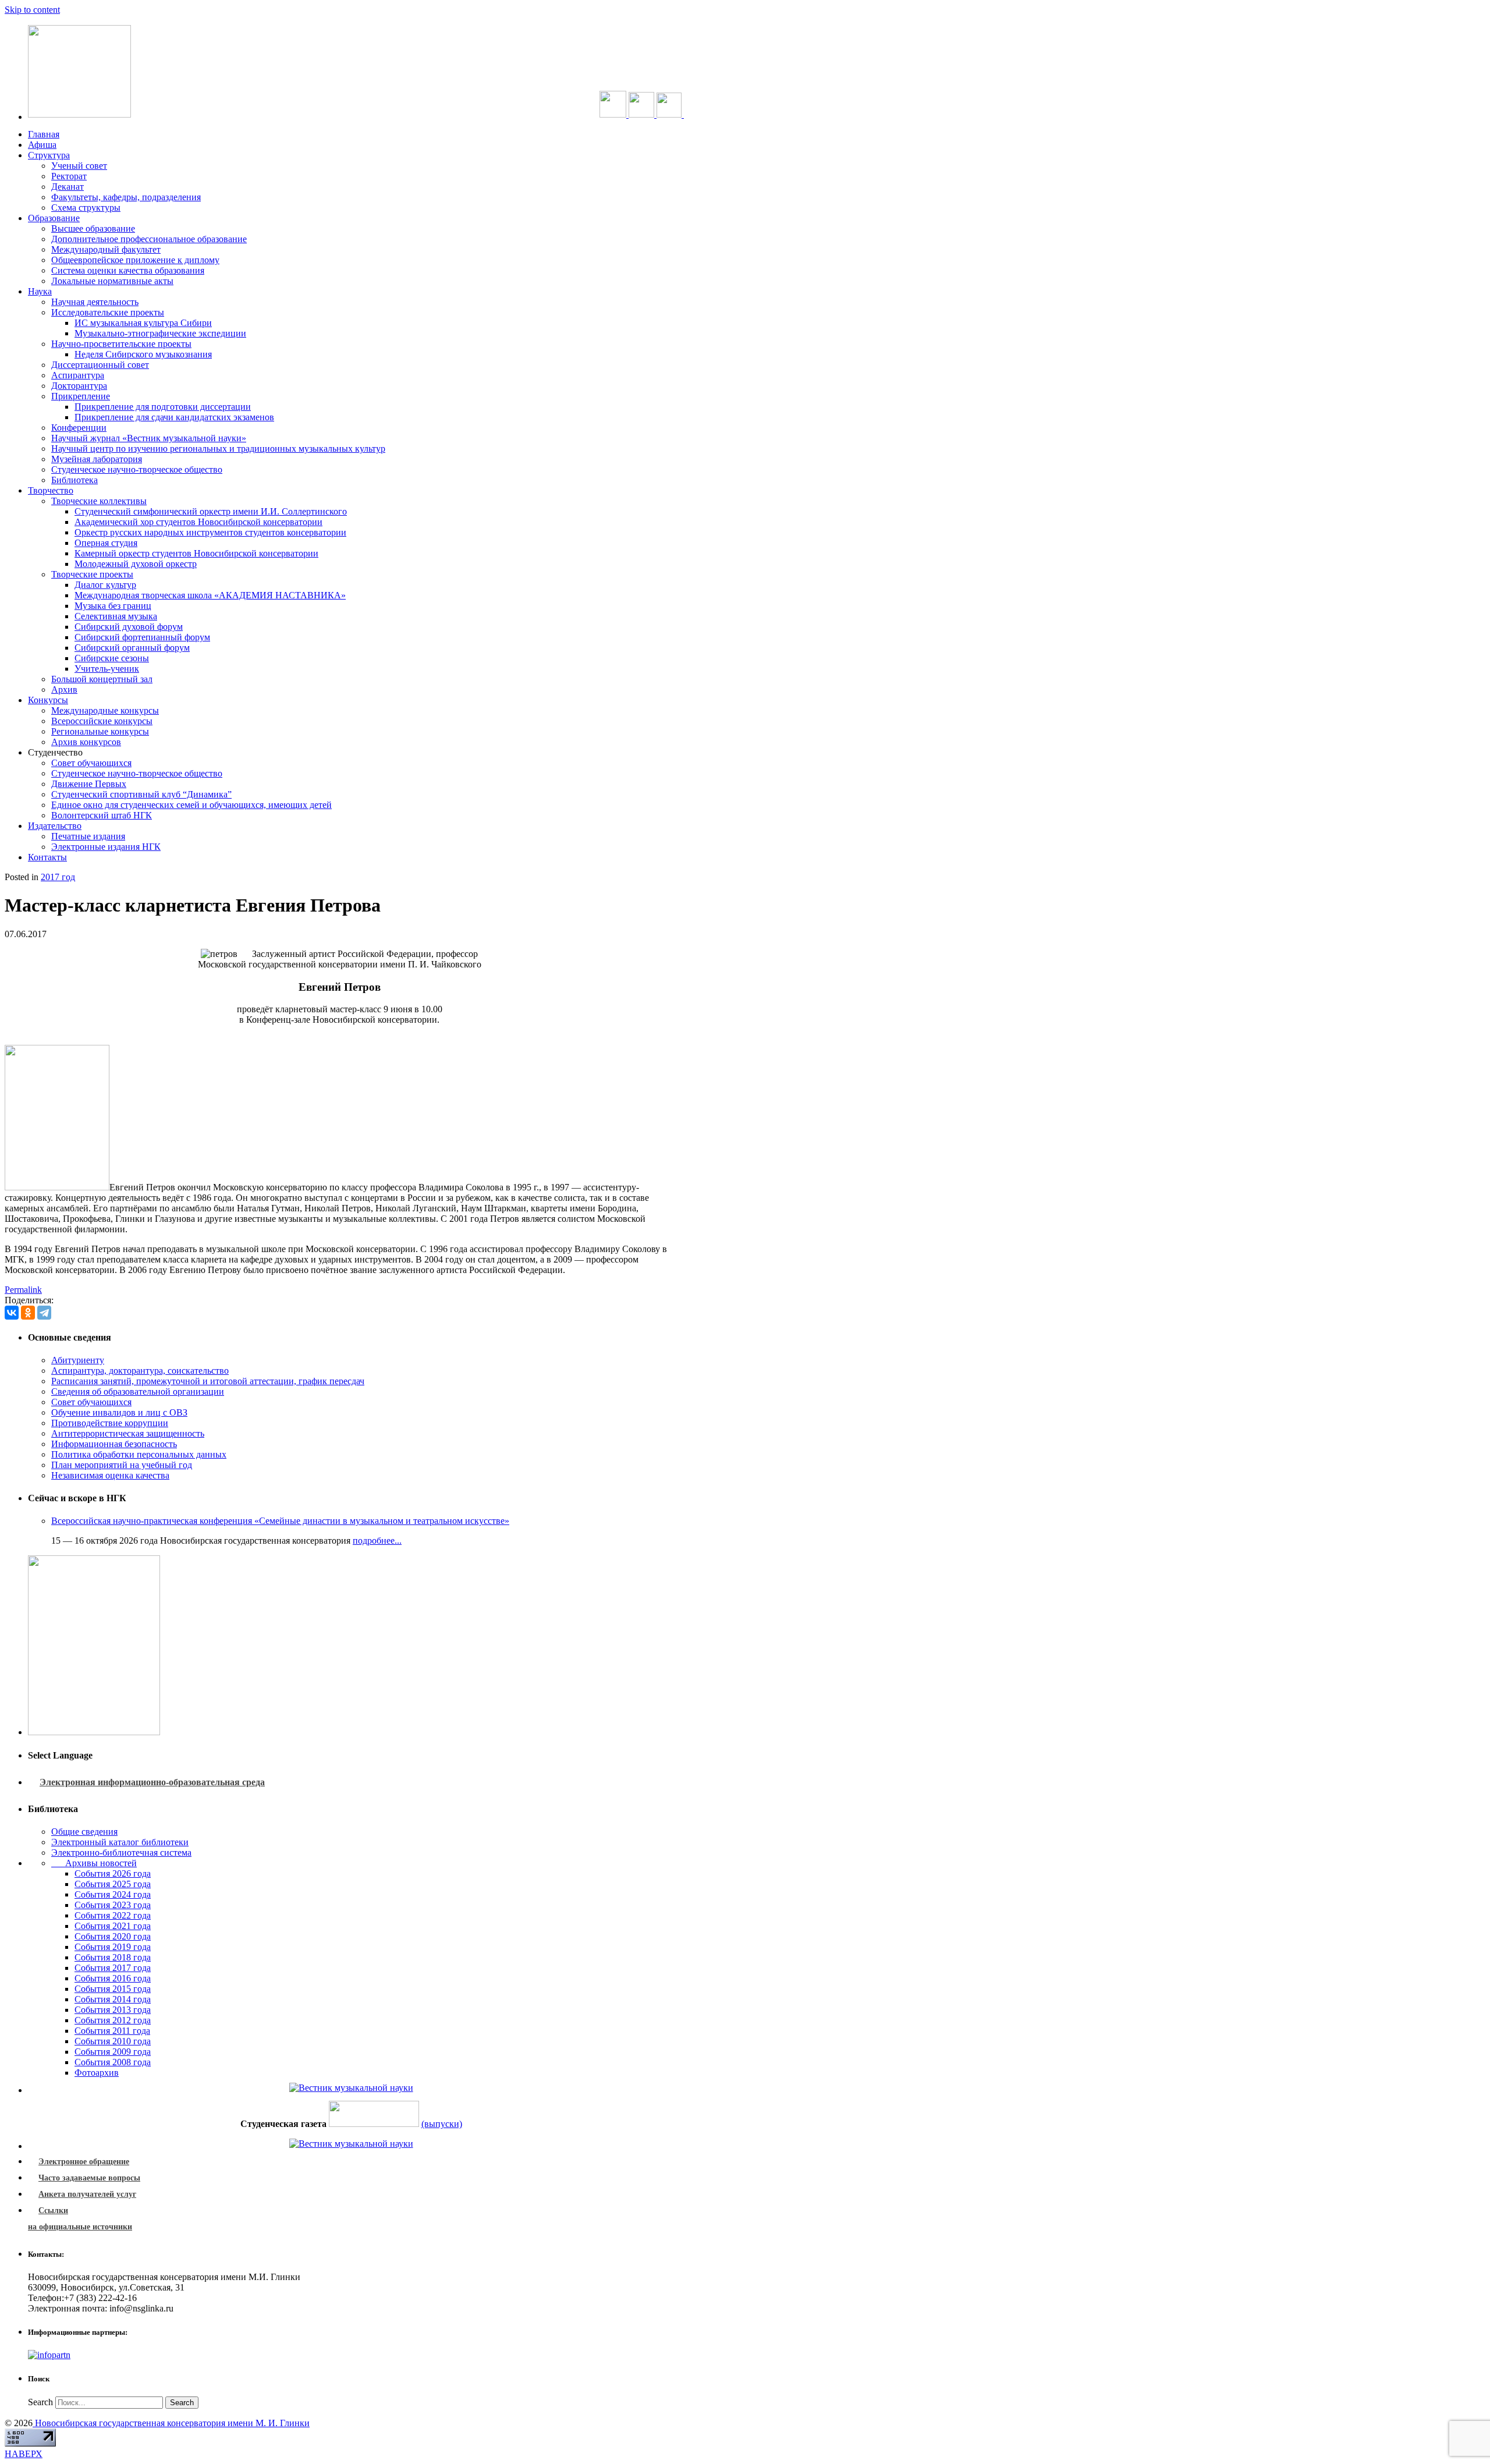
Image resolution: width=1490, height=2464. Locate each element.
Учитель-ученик (107, 669)
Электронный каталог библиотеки (120, 1842)
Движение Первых (89, 784)
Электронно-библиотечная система (121, 1853)
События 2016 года (113, 1978)
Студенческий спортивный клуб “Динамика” (141, 794)
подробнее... (377, 1541)
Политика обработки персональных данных (139, 1454)
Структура (49, 155)
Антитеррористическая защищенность (128, 1433)
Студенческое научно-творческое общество (137, 469)
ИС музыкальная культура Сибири (143, 323)
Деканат (68, 187)
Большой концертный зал (102, 679)
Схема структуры (86, 208)
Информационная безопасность (114, 1444)
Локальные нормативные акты (112, 281)
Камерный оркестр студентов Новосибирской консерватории (196, 553)
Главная (44, 134)
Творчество (51, 490)
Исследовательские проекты (108, 312)
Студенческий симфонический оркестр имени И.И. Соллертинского (211, 511)
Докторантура (79, 386)
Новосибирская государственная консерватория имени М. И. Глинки (171, 2423)
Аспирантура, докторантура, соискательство (140, 1371)
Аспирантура (78, 375)
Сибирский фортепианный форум (142, 637)
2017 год (58, 877)
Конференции (79, 428)
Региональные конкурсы (100, 731)
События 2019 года (113, 1947)
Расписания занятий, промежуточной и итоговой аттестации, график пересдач (208, 1381)
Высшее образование (93, 228)
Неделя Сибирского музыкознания (143, 354)
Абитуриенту (78, 1360)
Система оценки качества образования (128, 270)
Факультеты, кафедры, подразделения (126, 197)
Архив (64, 689)
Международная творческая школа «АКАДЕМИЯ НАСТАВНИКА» (210, 595)
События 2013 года (113, 2010)
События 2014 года (113, 1999)
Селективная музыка (116, 616)
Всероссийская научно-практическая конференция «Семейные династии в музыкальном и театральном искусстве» (280, 1521)
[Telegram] (44, 1313)
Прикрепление (81, 396)
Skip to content (32, 10)
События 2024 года (113, 1894)
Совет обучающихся (91, 763)
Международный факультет (106, 249)
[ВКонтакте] (12, 1313)
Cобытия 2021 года (113, 1926)
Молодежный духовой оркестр (136, 564)
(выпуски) (442, 2124)
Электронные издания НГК (106, 847)
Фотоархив (97, 2073)
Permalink (23, 1290)
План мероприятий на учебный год (122, 1465)
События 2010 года (113, 2041)
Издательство (55, 826)
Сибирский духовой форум (129, 627)
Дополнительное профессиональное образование (149, 239)
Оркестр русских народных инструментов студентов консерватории (210, 532)
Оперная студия (106, 543)
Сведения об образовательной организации (138, 1391)
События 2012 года (113, 2020)
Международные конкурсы (105, 710)
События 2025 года (113, 1884)
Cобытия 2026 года (113, 1873)
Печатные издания (88, 836)
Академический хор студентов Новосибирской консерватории (198, 522)
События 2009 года (113, 2052)
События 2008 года (113, 2062)
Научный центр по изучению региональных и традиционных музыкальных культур (218, 449)
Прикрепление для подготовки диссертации (163, 407)
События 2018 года (113, 1957)
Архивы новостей (94, 1863)
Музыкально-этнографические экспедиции (160, 333)
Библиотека (74, 480)
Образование (54, 218)
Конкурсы (48, 700)
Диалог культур (105, 585)
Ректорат (69, 176)
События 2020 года (113, 1936)
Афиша (42, 145)
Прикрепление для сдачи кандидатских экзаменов (174, 417)
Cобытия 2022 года (113, 1915)
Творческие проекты (92, 574)
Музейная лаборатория (97, 459)
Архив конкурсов (86, 742)
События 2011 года (112, 2031)
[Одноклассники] (28, 1313)
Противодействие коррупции (110, 1423)
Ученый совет (79, 166)
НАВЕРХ (24, 2454)
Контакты (47, 857)
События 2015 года (113, 1989)
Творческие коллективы (99, 501)
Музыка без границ (113, 606)
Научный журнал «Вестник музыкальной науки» (149, 438)
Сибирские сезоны (112, 658)
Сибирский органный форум (132, 648)
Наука (40, 291)
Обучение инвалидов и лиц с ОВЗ (119, 1412)
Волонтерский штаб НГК (102, 815)
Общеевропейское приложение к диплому (135, 260)
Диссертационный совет (100, 365)
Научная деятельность (95, 302)
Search (40, 2402)
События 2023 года (113, 1905)
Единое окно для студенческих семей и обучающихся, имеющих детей (191, 805)
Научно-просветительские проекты (121, 344)
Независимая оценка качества (110, 1475)
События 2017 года (113, 1968)
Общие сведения (84, 1832)
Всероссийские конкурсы (102, 721)
